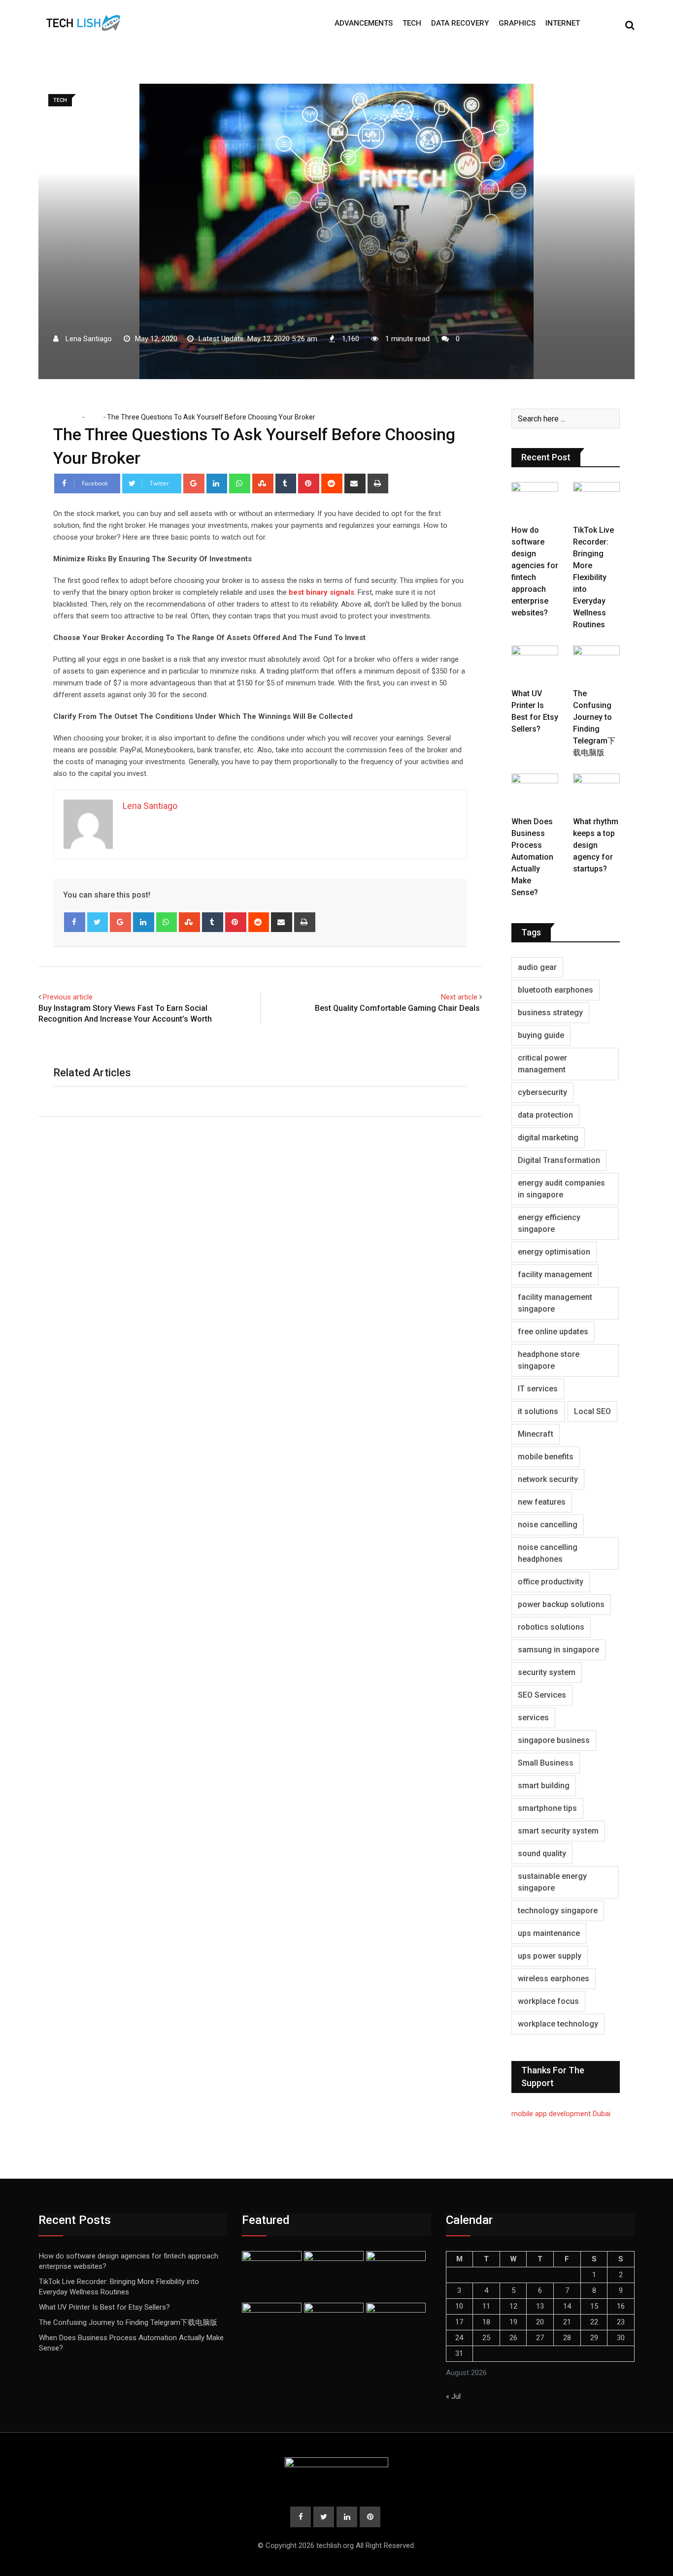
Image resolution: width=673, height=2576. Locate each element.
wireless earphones (554, 1979)
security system (547, 1672)
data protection (545, 1115)
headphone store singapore (549, 1360)
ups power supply (550, 1956)
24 (459, 2338)
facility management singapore (555, 1303)
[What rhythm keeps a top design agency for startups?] (596, 792)
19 (513, 2322)
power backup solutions (561, 1604)
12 (513, 2306)
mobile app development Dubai (561, 2114)
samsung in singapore (558, 1650)
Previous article (68, 997)
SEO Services (542, 1695)
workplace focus (548, 2001)
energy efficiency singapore (549, 1223)
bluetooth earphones (555, 990)
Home (70, 417)
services (533, 1718)
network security (548, 1479)
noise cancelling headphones (548, 1553)
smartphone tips (547, 1808)
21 (567, 2322)
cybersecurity (542, 1092)
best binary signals (321, 592)
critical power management (542, 1064)
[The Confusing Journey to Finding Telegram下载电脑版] (596, 664)
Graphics (517, 23)
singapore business (554, 1740)
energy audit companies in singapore (561, 1189)
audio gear (537, 967)
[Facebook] (75, 922)
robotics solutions (551, 1627)
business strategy (550, 1013)
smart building (544, 1786)
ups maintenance (549, 1933)
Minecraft (536, 1434)
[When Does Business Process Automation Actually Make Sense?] (535, 792)
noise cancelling (548, 1525)
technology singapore (558, 1911)
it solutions (538, 1411)
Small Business (546, 1763)
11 (486, 2306)
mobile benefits (546, 1457)
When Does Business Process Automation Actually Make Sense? (532, 857)
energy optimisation (554, 1252)
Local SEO (592, 1411)
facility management (555, 1274)
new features (542, 1502)
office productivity (551, 1582)
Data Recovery (460, 23)
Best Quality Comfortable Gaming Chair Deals (398, 1008)
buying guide (541, 1035)
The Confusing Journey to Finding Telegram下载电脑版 (128, 2322)
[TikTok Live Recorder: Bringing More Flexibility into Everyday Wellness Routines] (596, 501)
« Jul (453, 2396)
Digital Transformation (559, 1160)
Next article (459, 997)
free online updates (553, 1332)
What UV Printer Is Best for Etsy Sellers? (104, 2307)
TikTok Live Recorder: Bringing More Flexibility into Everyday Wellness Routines (593, 577)
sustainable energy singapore (552, 1882)
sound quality (542, 1853)
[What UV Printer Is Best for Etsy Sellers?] (535, 664)
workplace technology (558, 2024)
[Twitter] (98, 922)
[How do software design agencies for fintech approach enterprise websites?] (535, 501)
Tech (412, 23)
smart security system (558, 1831)
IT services (538, 1389)
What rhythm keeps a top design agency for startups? (596, 845)
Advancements (364, 23)
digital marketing (548, 1138)
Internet (563, 23)
